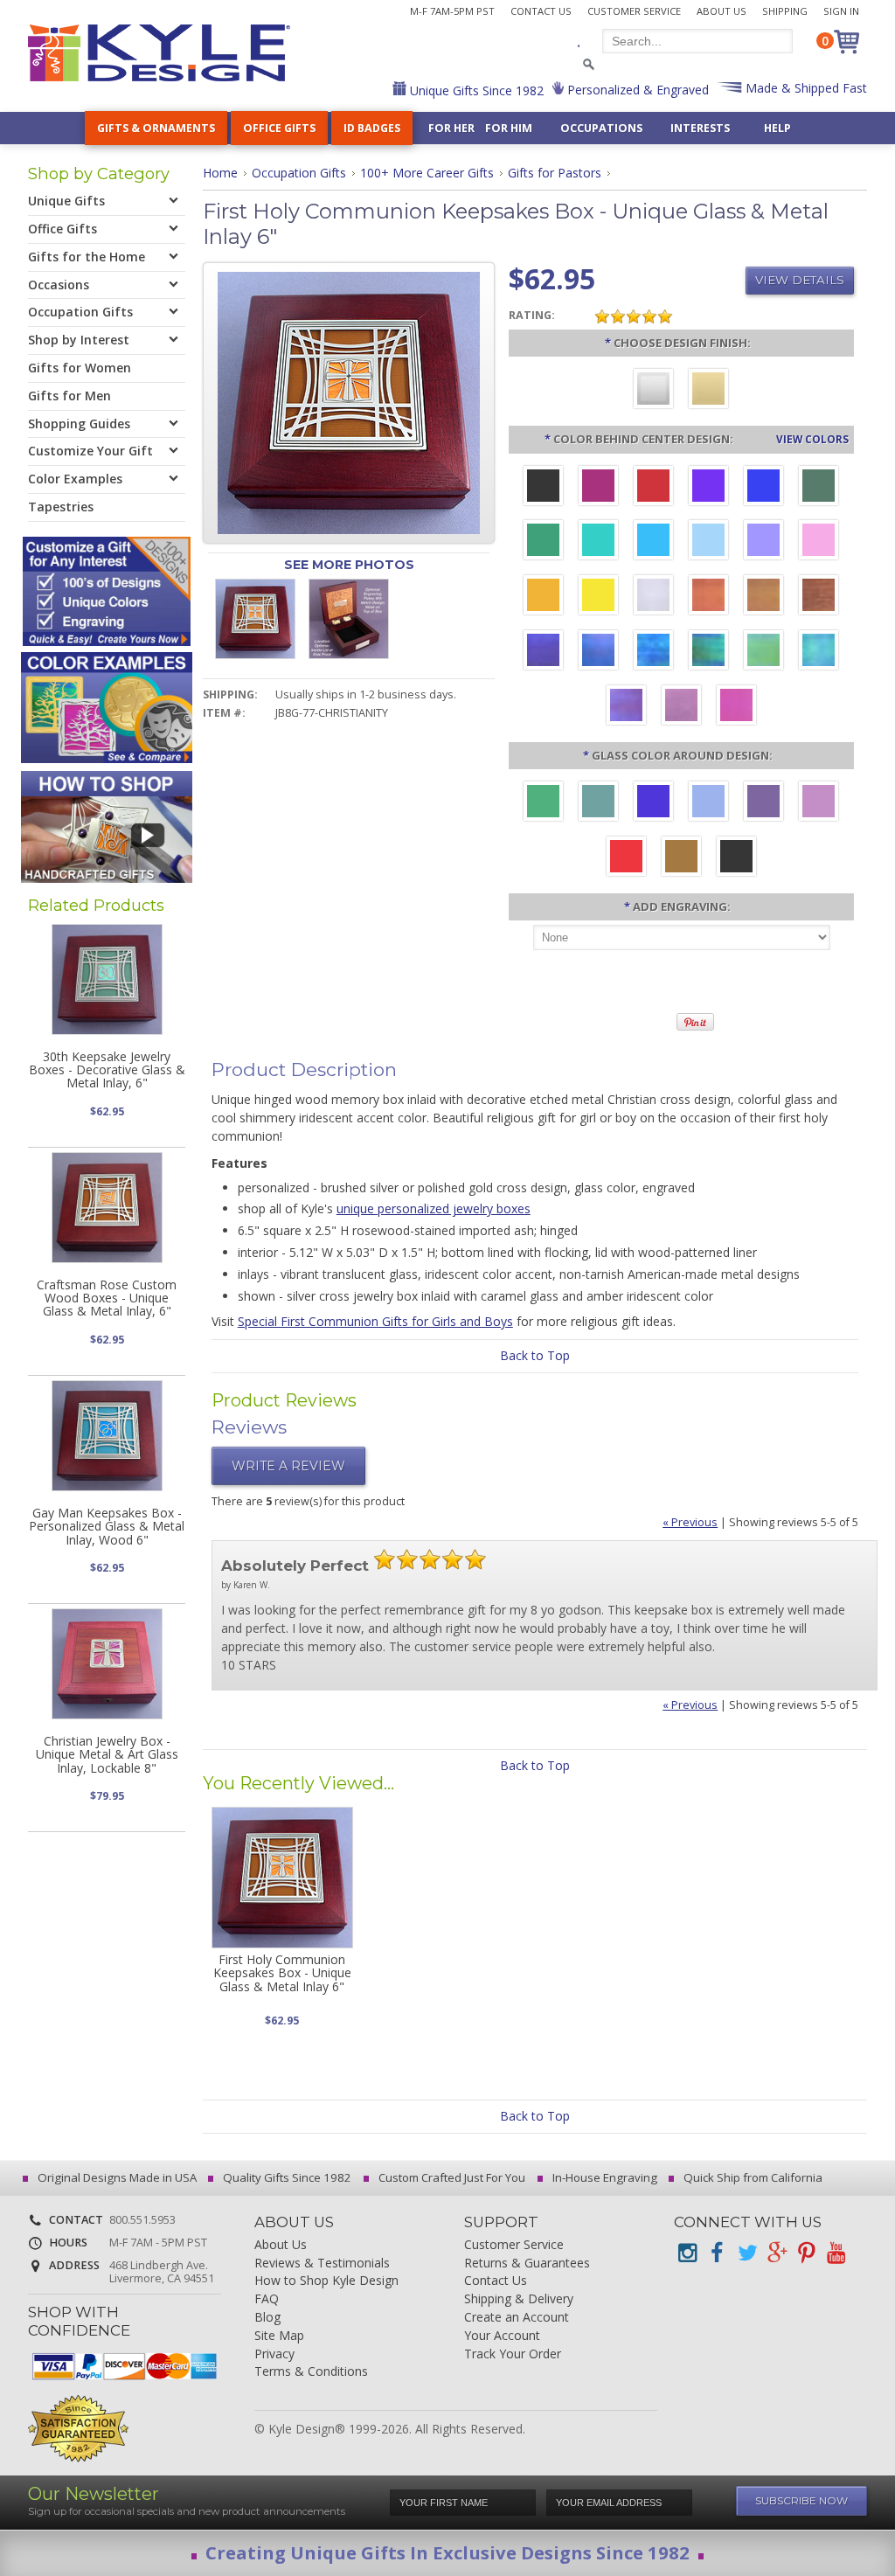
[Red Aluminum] (653, 488)
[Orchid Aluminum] (763, 542)
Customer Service (634, 11)
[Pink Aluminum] (819, 542)
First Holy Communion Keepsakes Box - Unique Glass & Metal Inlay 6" (282, 1973)
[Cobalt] (653, 803)
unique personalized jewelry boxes (434, 1208)
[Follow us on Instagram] (687, 2253)
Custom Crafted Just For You (451, 2177)
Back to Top (535, 1355)
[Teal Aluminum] (598, 542)
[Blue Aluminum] (763, 488)
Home (220, 173)
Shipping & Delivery (519, 2299)
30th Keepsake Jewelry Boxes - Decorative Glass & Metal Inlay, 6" (107, 1070)
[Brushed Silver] (653, 391)
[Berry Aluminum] (598, 488)
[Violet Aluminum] (708, 488)
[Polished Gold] (708, 391)
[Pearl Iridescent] (653, 597)
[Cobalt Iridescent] (598, 652)
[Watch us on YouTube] (836, 2253)
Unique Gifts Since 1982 (475, 90)
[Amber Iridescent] (763, 597)
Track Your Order (513, 2354)
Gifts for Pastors (555, 173)
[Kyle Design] (159, 53)
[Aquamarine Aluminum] (708, 542)
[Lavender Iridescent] (681, 707)
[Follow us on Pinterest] (806, 2253)
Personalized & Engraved (636, 90)
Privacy (274, 2354)
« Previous (690, 1522)
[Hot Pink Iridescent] (736, 707)
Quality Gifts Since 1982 (286, 2177)
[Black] (736, 858)
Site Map (279, 2336)
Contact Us (541, 11)
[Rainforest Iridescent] (708, 652)
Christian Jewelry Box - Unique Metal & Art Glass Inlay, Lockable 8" (107, 1754)
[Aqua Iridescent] (819, 652)
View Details (800, 280)
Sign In (841, 11)
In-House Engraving (604, 2177)
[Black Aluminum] (543, 488)
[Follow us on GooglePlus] (776, 2253)
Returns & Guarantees (527, 2264)
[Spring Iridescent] (763, 652)
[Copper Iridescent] (819, 597)
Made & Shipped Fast (805, 88)
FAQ (267, 2299)
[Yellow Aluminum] (598, 597)
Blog (267, 2318)
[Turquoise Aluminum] (653, 542)
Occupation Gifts (299, 173)
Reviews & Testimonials (322, 2264)
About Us (722, 11)
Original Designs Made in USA (116, 2177)
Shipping (785, 11)
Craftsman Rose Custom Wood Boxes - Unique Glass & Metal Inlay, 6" (107, 1298)
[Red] (626, 858)
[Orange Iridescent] (708, 597)
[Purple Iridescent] (626, 707)
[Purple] (763, 803)
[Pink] (819, 803)
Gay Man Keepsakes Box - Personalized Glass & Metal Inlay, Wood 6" (107, 1526)
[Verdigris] (598, 803)
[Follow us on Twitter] (746, 2253)
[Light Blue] (708, 803)
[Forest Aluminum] (819, 488)
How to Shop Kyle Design (326, 2281)
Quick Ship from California (752, 2177)
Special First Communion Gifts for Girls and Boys (375, 1321)
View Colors (812, 439)
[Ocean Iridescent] (653, 652)
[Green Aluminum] (543, 542)
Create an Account (517, 2318)
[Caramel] (681, 858)
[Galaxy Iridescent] (543, 652)
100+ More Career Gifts (427, 173)
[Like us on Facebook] (717, 2253)
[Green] (543, 803)
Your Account (502, 2336)
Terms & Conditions (311, 2372)
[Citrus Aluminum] (543, 597)
